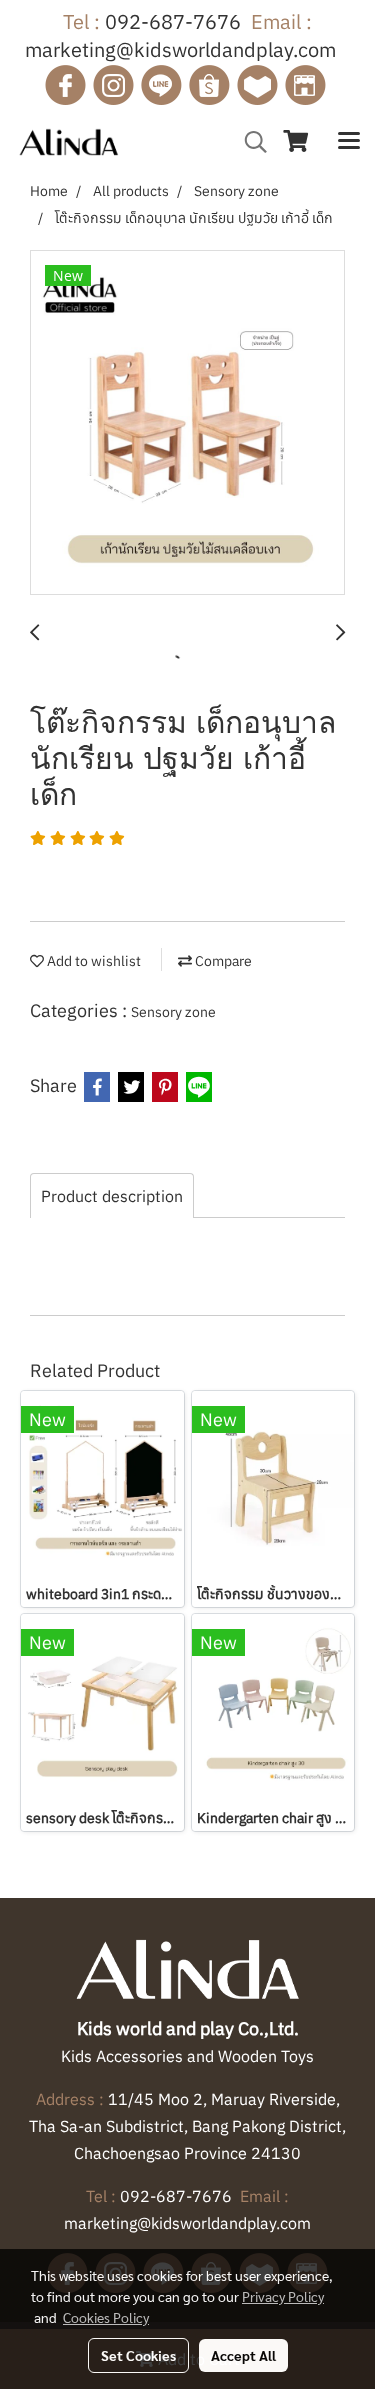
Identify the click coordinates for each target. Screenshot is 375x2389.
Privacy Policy (283, 2296)
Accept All (243, 2355)
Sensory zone (173, 1012)
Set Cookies (138, 2355)
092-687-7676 (173, 21)
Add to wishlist (92, 961)
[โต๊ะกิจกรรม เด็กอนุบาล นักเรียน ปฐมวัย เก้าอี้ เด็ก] (187, 423)
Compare (222, 961)
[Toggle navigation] (349, 142)
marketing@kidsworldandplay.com (180, 49)
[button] (249, 142)
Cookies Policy (106, 2317)
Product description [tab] (112, 1196)
